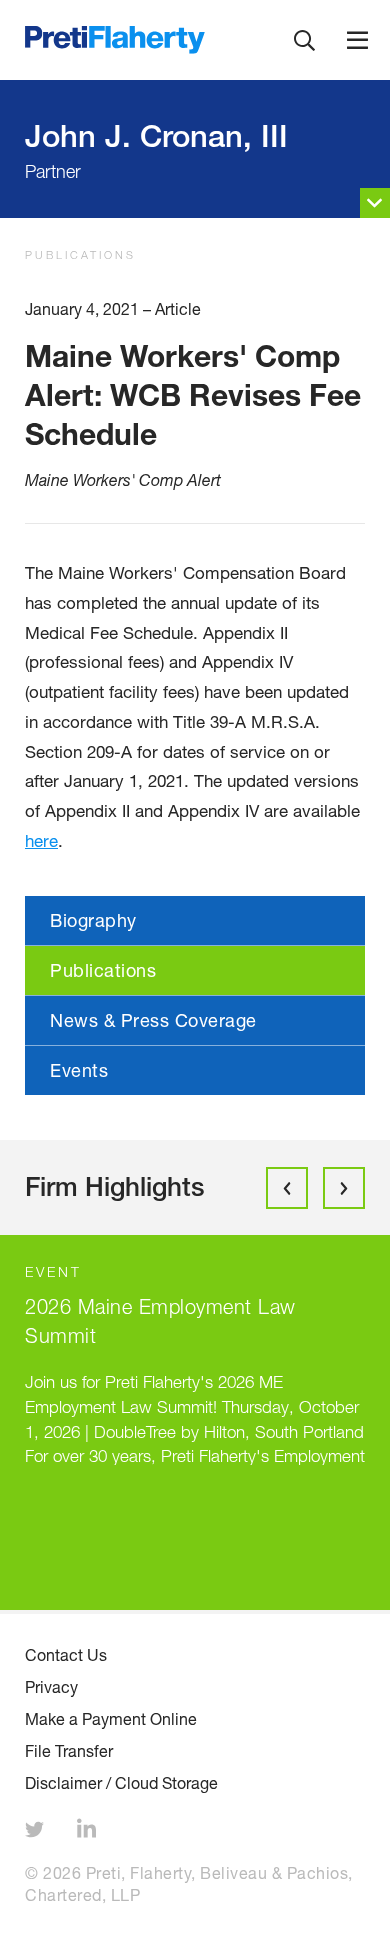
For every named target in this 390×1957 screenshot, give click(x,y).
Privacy (51, 1687)
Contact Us (66, 1655)
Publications (80, 254)
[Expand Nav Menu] (357, 40)
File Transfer (69, 1751)
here (41, 840)
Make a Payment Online (111, 1719)
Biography (93, 920)
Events (79, 1070)
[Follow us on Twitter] (37, 1832)
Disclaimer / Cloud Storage (121, 1783)
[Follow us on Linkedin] (89, 1832)
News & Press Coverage (153, 1020)
